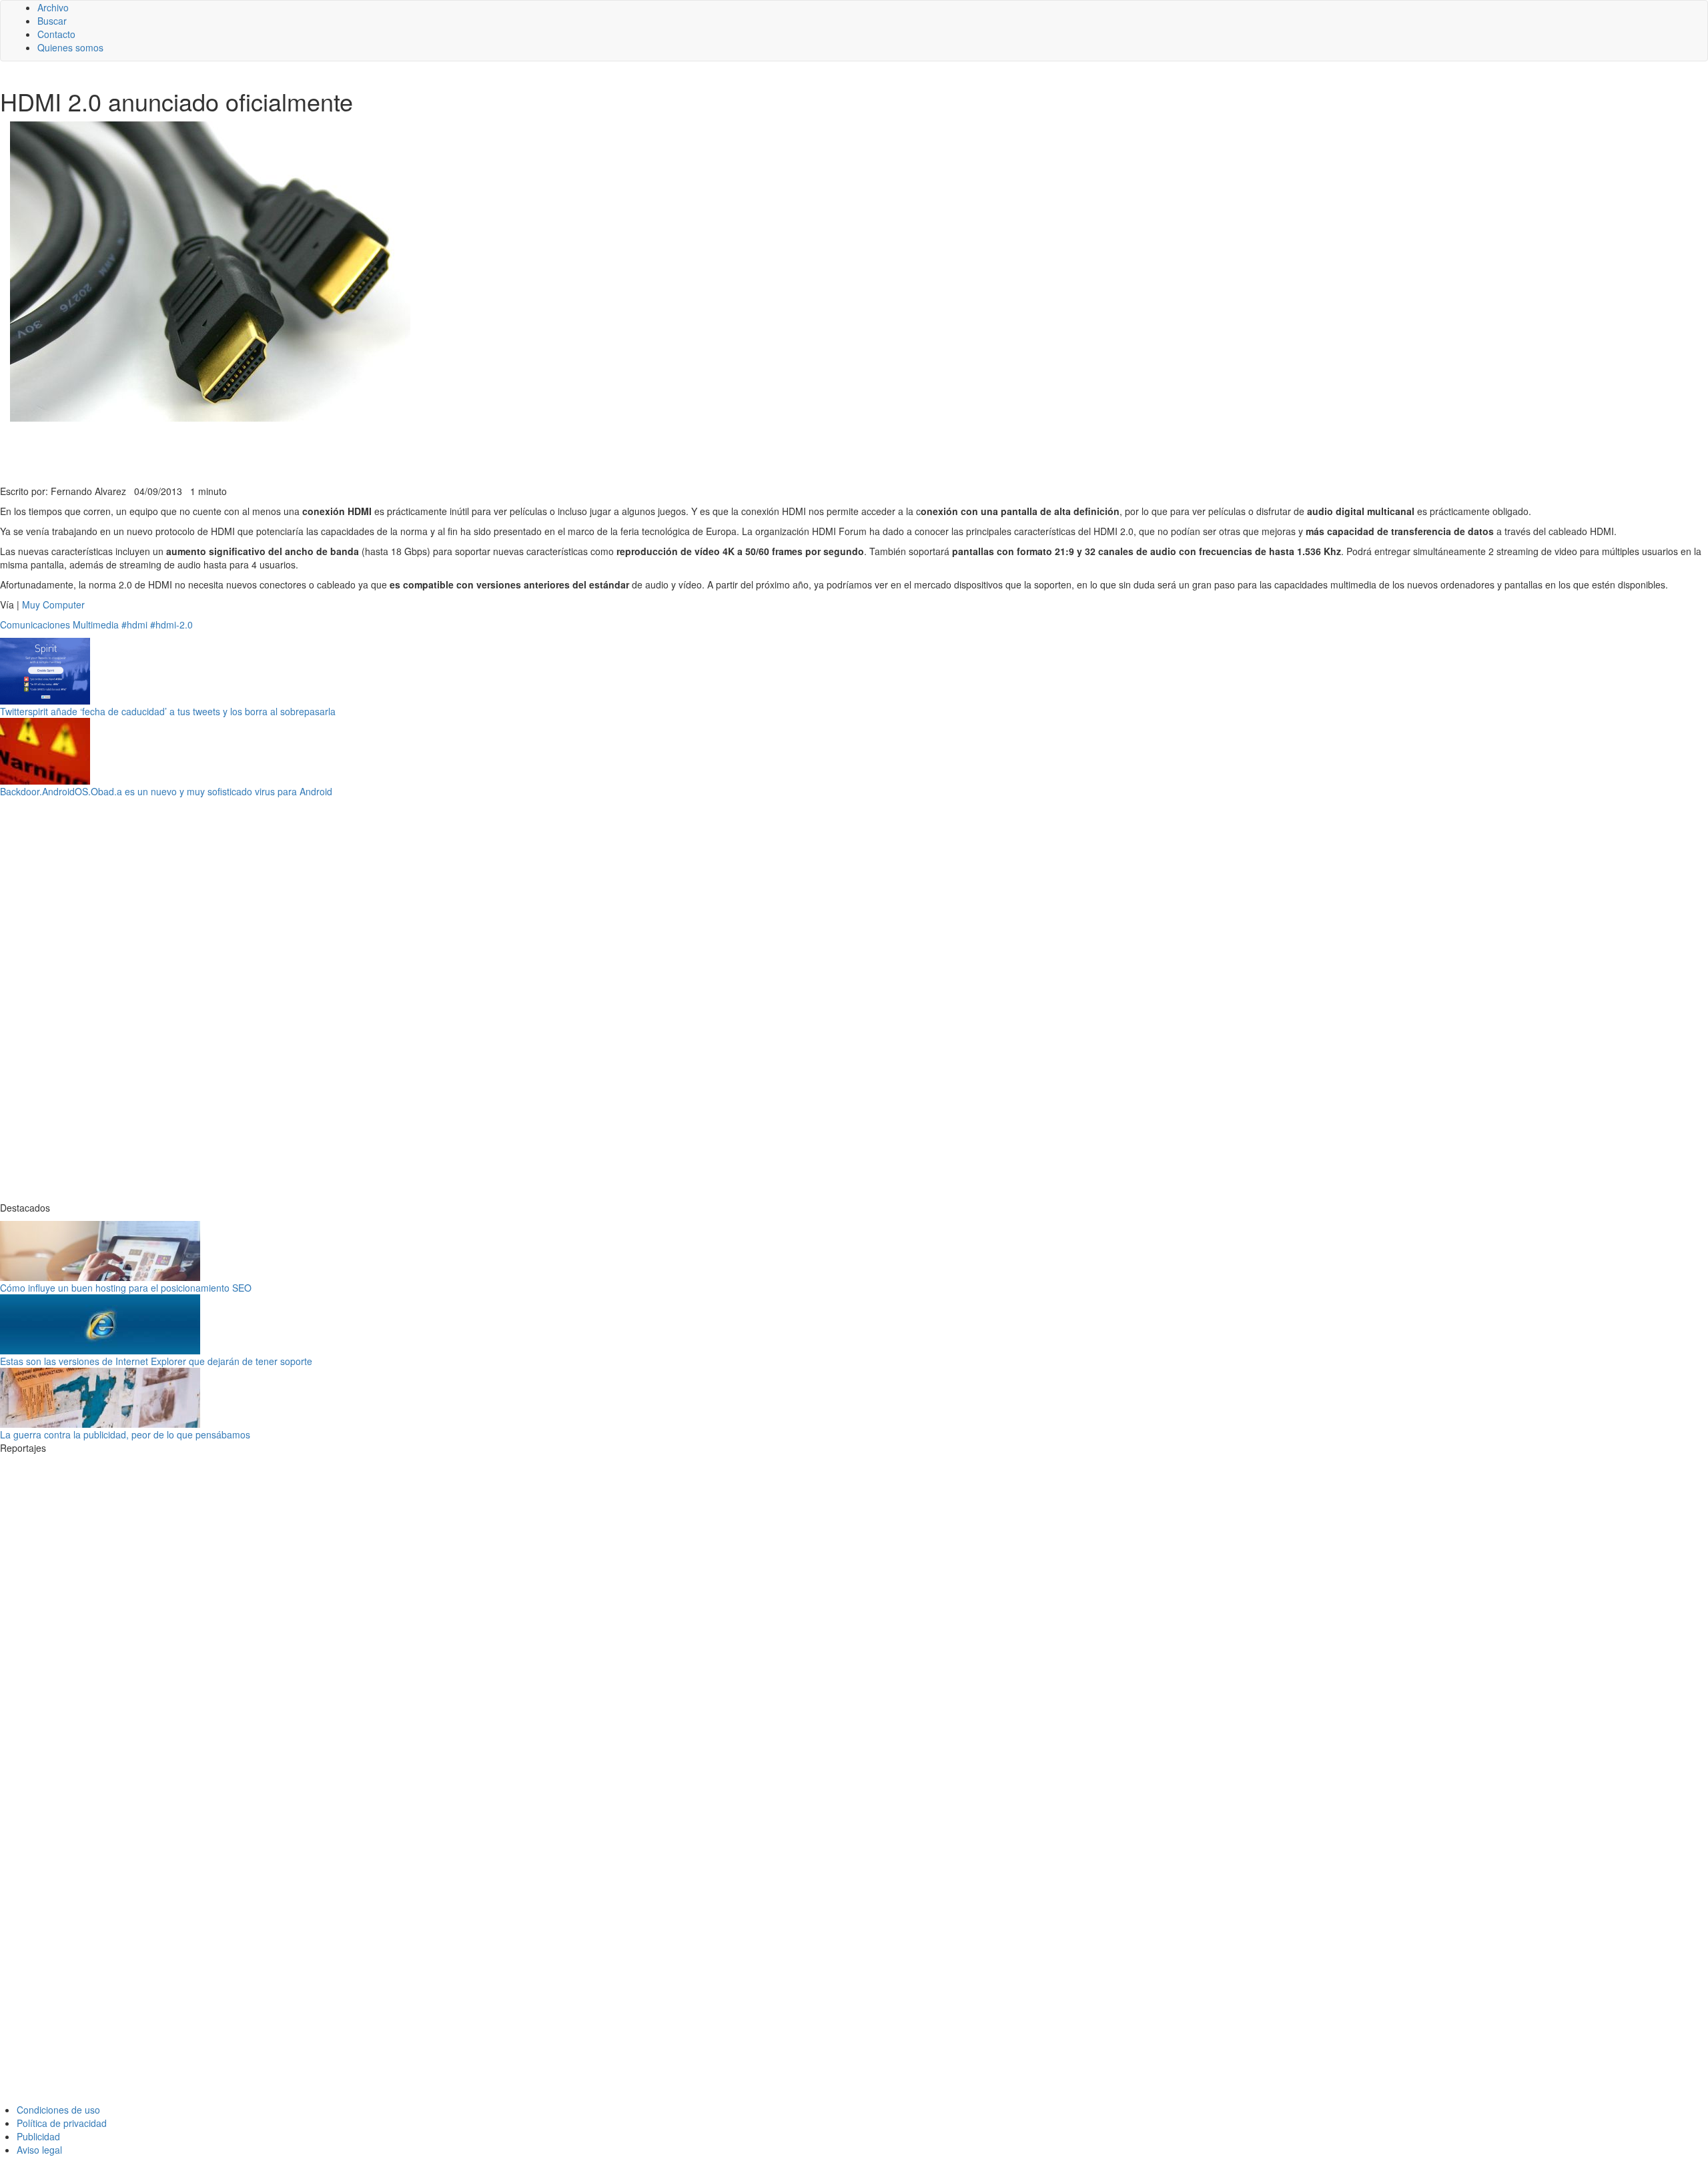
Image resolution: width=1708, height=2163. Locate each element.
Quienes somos (70, 47)
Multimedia (96, 624)
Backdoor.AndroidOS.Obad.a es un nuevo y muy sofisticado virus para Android (166, 791)
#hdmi (134, 624)
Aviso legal (39, 2150)
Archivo (53, 7)
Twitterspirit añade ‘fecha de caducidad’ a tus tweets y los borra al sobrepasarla (168, 711)
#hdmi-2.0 (171, 624)
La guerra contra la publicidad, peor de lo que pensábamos (125, 1434)
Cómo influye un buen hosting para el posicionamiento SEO (126, 1288)
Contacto (56, 34)
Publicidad (38, 2136)
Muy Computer (53, 604)
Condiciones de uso (58, 2110)
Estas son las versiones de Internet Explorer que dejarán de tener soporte (156, 1361)
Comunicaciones (35, 624)
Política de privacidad (62, 2123)
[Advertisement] (327, 452)
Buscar (52, 21)
